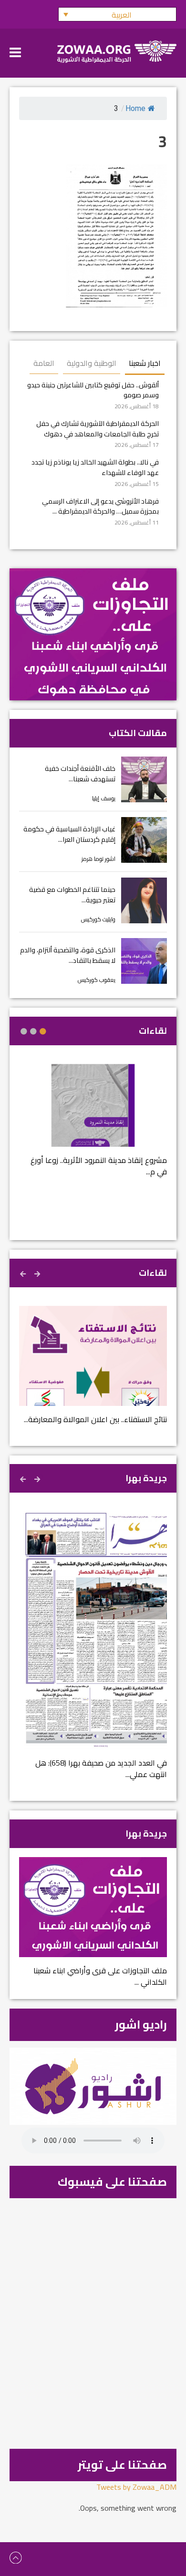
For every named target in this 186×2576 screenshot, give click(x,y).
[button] (117, 14)
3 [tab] (24, 1031)
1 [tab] (43, 1031)
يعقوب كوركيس (97, 980)
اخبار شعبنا (145, 363)
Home (135, 108)
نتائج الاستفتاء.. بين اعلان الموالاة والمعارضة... (95, 1419)
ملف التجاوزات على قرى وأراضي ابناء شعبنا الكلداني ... (100, 1976)
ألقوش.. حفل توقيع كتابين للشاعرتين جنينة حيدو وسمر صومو (93, 390)
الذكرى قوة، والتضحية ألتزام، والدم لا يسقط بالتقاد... (68, 955)
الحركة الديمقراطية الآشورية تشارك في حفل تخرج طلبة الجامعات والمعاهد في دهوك (98, 429)
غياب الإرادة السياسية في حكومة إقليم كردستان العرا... (69, 834)
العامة (44, 363)
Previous (38, 1273)
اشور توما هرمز (98, 859)
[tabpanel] (93, 1126)
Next (24, 1273)
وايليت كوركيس (98, 919)
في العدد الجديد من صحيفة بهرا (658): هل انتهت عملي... (101, 1768)
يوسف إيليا (104, 798)
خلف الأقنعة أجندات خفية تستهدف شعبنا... (80, 773)
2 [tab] (33, 1031)
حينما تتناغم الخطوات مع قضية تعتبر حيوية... (72, 894)
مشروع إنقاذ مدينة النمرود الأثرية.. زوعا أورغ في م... (99, 1166)
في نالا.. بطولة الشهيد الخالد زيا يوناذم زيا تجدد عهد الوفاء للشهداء (95, 467)
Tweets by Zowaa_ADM (136, 2487)
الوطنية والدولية (92, 363)
